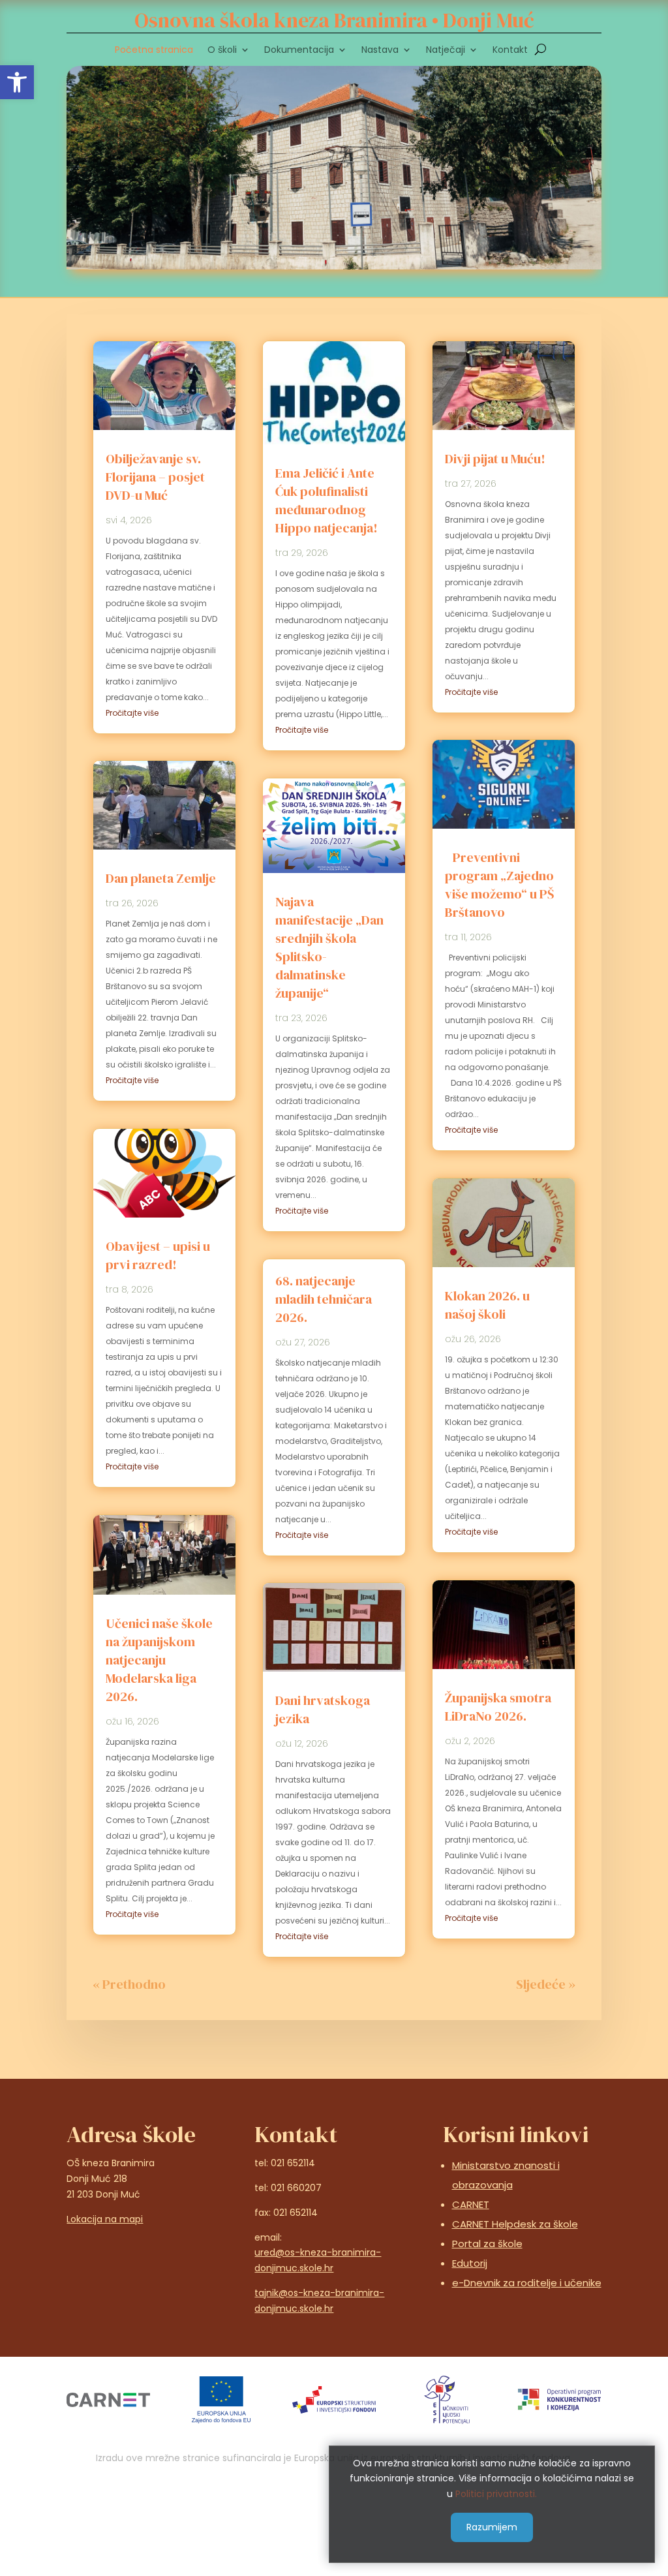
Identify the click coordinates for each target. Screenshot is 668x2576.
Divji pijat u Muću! (495, 459)
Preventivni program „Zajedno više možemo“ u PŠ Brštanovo (499, 885)
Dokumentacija (299, 51)
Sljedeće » (546, 1984)
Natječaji (446, 51)
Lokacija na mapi (105, 2219)
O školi (222, 51)
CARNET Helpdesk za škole (515, 2224)
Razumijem (492, 2527)
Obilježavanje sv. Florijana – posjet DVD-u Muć (155, 477)
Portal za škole (487, 2244)
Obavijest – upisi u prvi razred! (158, 1255)
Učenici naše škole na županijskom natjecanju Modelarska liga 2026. (159, 1660)
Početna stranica (154, 51)
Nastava (380, 51)
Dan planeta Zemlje (161, 878)
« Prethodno (129, 1984)
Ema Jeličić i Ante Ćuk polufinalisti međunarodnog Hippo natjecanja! (326, 500)
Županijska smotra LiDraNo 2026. (498, 1707)
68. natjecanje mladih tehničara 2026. (324, 1299)
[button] (17, 82)
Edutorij (470, 2263)
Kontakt (510, 51)
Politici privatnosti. (496, 2494)
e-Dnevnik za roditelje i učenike (527, 2283)
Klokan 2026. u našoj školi (487, 1305)
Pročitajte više (132, 713)
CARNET (471, 2204)
